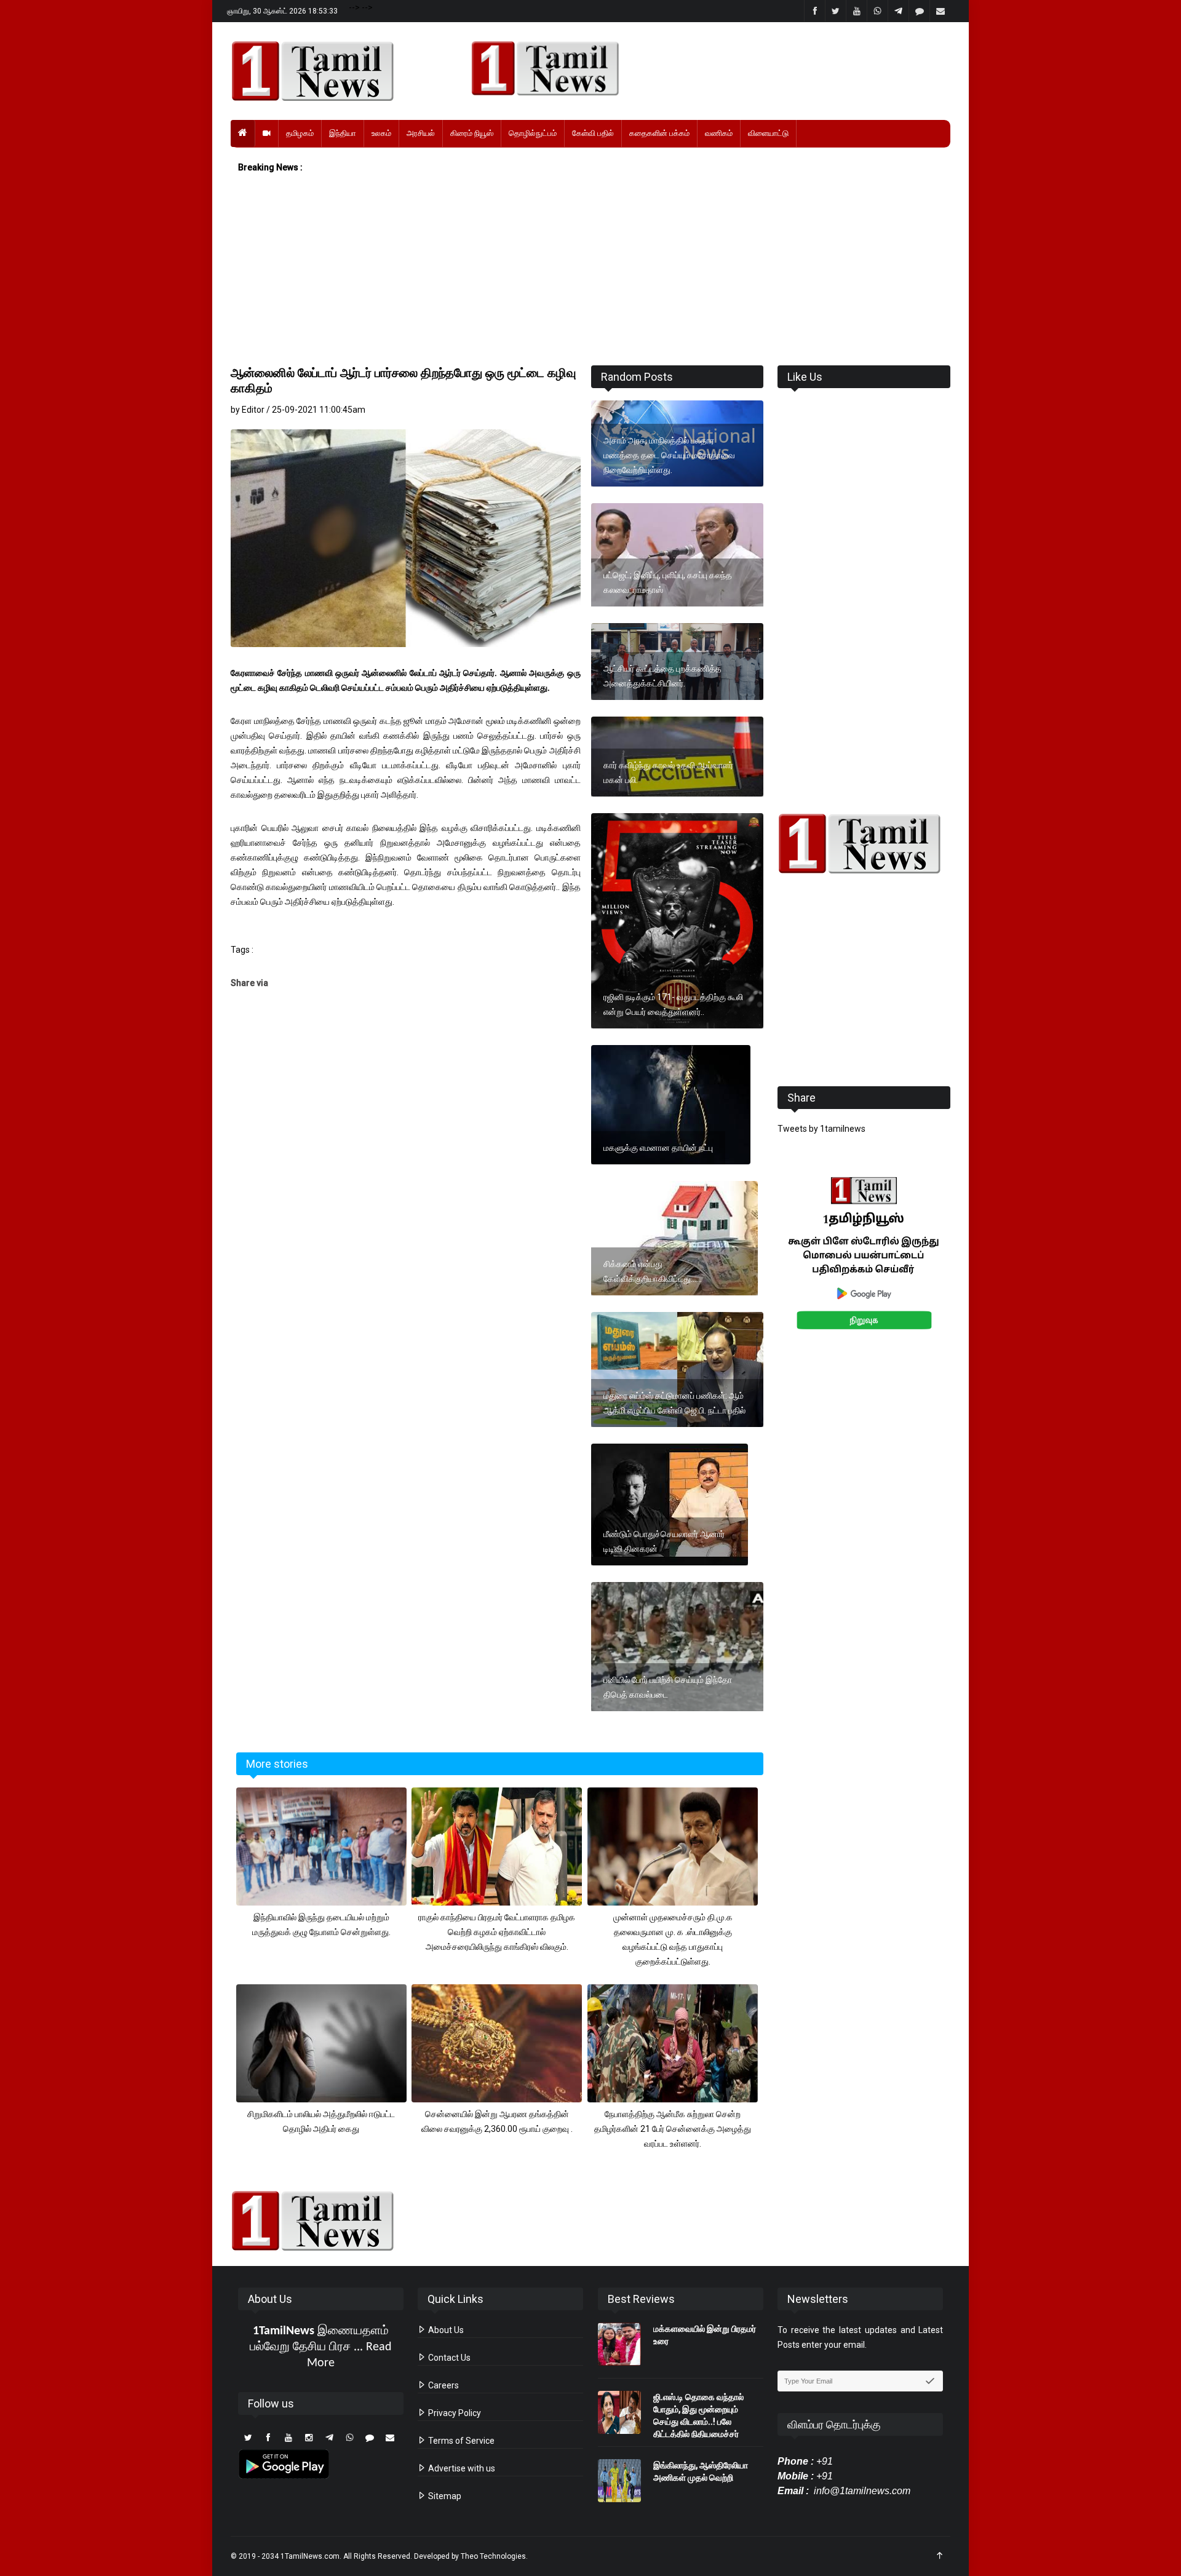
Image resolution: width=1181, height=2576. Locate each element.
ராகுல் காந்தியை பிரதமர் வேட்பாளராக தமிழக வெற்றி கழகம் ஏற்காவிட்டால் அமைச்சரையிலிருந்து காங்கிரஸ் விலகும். (497, 1932)
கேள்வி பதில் (593, 133)
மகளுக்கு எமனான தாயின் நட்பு (658, 1148)
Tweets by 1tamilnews (821, 1129)
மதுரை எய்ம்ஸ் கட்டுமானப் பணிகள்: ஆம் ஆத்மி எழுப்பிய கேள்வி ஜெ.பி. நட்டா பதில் (674, 1403)
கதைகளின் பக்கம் (659, 133)
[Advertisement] (590, 270)
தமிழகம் (300, 133)
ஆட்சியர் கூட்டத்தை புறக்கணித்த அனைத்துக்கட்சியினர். (662, 676)
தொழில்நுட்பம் (533, 133)
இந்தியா (343, 133)
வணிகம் (719, 133)
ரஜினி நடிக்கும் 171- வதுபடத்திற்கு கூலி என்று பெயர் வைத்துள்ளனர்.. (673, 1004)
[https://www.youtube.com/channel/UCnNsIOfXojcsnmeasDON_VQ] (703, 68)
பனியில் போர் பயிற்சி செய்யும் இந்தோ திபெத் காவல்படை (668, 1687)
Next (970, 1267)
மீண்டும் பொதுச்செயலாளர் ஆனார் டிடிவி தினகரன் (664, 1541)
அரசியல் (421, 133)
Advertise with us (461, 2468)
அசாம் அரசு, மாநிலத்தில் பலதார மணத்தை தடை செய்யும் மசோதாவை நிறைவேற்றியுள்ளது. (669, 455)
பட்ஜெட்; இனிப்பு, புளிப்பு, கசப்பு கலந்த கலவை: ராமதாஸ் (668, 582)
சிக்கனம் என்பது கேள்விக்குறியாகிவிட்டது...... (653, 1271)
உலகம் (381, 133)
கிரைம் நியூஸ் (472, 133)
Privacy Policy (454, 2413)
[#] (864, 844)
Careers (443, 2385)
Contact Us (448, 2358)
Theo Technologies (493, 2556)
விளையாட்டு (768, 133)
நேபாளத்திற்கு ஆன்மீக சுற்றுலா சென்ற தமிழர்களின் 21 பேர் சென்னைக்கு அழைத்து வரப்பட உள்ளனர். (673, 2129)
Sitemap (444, 2496)
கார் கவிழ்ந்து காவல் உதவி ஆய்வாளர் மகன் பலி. (668, 773)
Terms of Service (460, 2441)
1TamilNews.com (310, 2556)
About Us (445, 2330)
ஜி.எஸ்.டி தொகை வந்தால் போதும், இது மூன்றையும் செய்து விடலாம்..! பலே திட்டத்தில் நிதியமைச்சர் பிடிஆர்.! (698, 2422)
